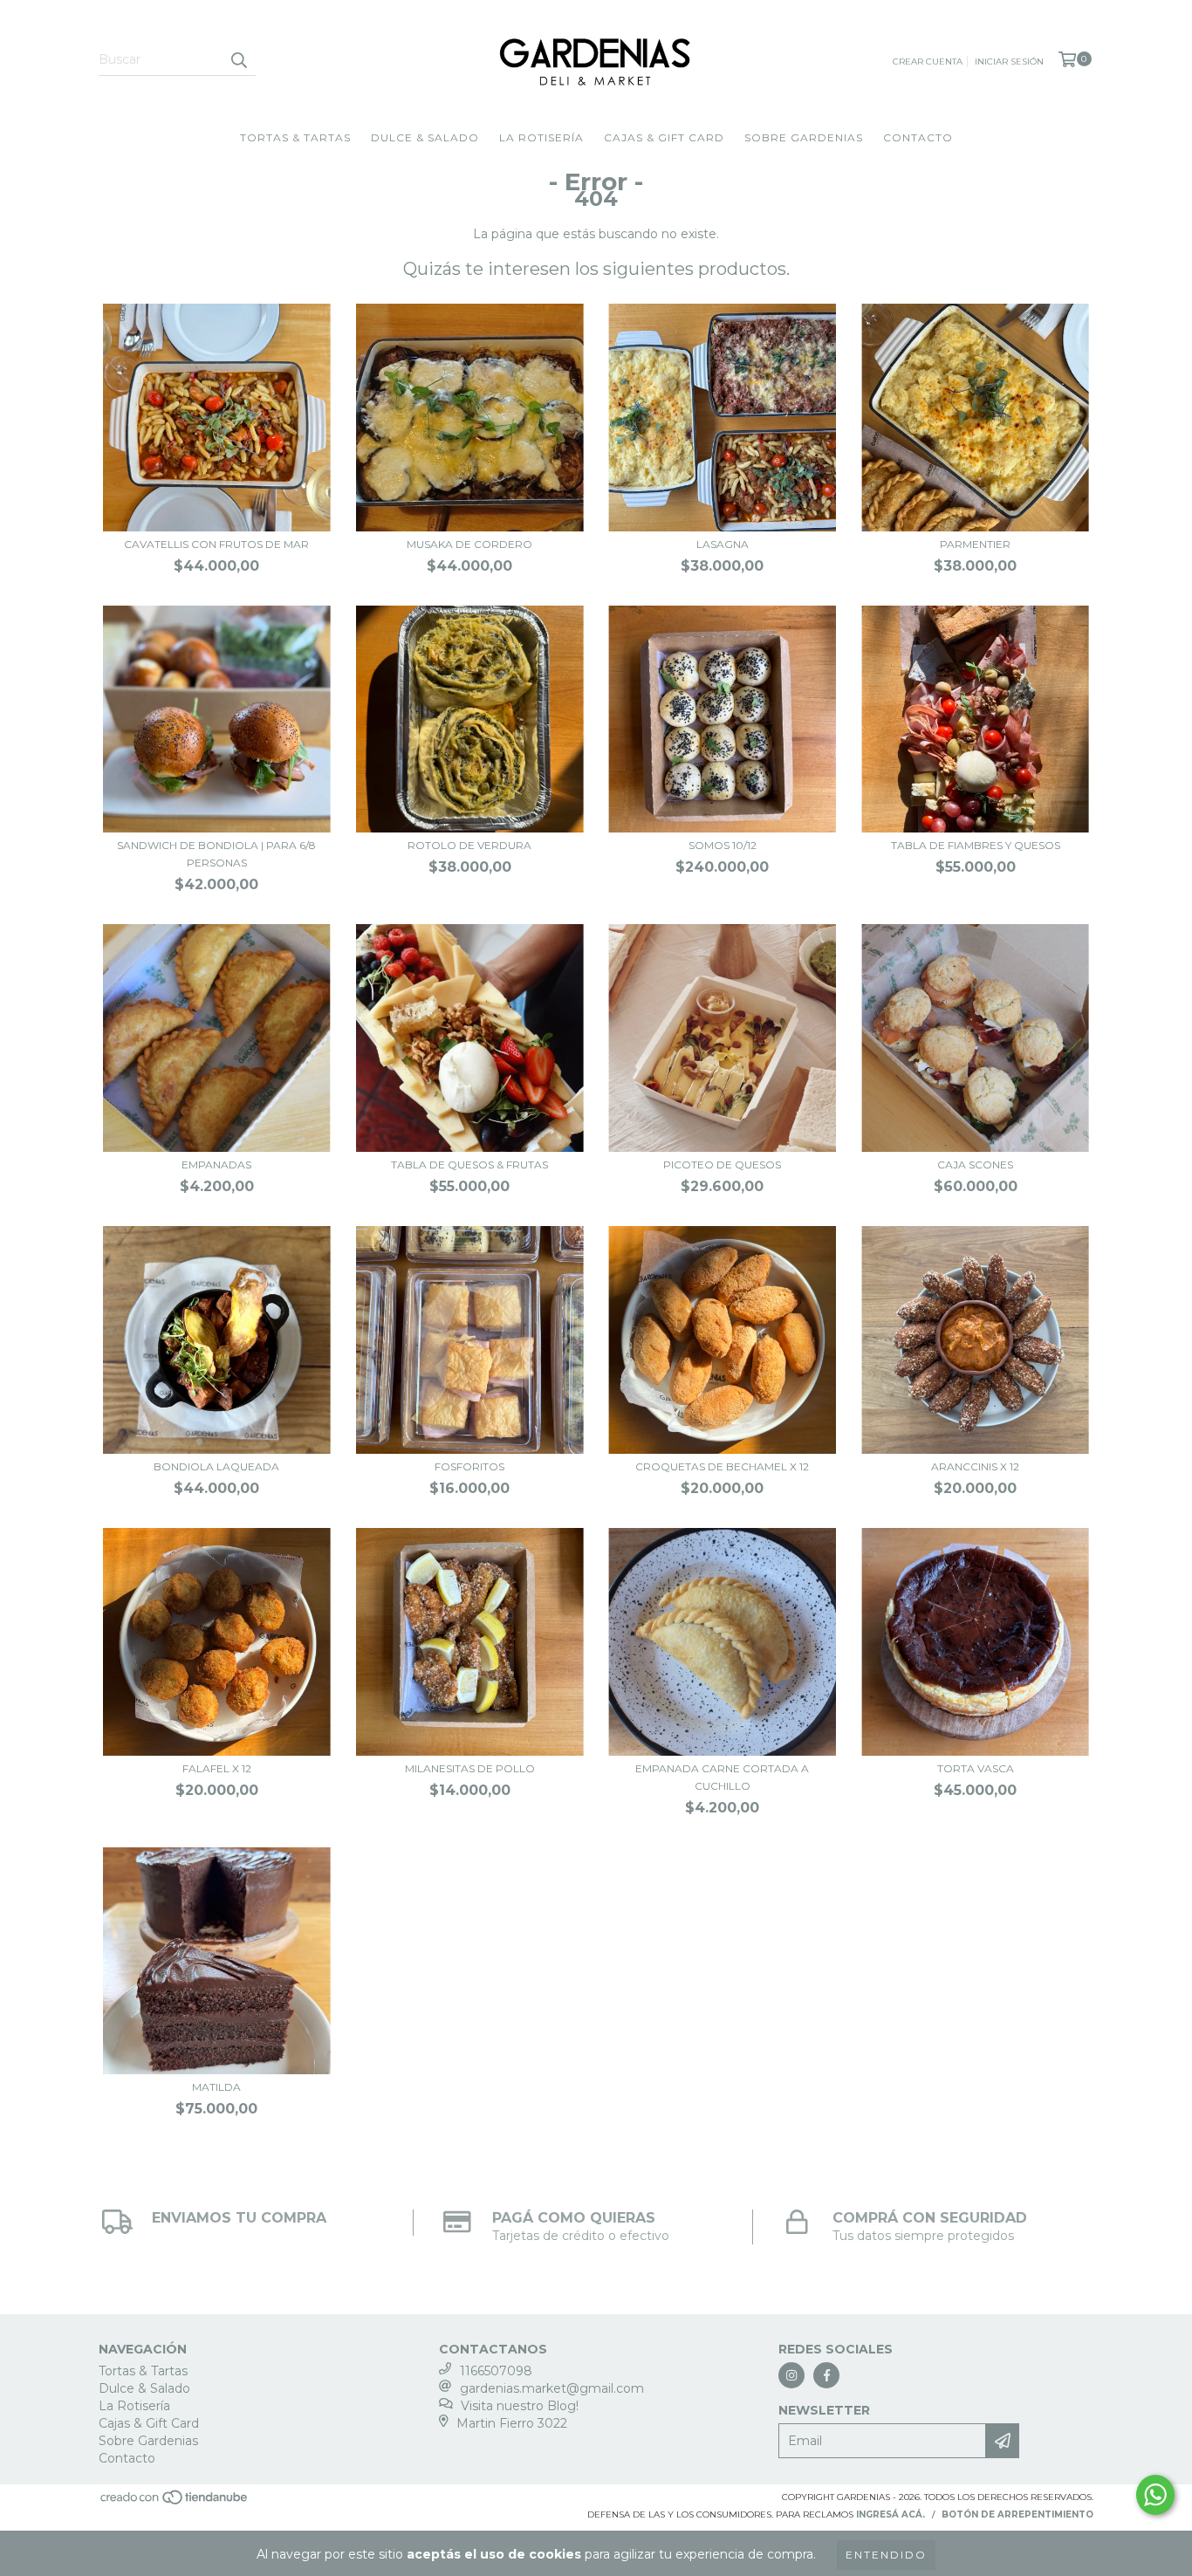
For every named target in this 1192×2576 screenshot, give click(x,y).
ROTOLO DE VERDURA (469, 845)
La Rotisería (541, 137)
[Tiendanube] (175, 2503)
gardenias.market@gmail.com (552, 2388)
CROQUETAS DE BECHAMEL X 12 (722, 1466)
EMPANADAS (216, 1165)
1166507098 (496, 2371)
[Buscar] (238, 60)
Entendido (886, 2555)
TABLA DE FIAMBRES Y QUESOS (976, 845)
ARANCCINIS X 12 (975, 1466)
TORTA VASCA (976, 1768)
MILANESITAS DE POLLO (470, 1768)
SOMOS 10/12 (723, 845)
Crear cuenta (928, 62)
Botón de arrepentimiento (1017, 2514)
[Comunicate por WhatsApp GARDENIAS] (1155, 2495)
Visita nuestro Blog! (520, 2406)
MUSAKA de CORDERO (469, 544)
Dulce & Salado (425, 137)
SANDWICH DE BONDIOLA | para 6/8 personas (216, 854)
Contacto (918, 137)
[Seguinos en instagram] (791, 2375)
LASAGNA (723, 544)
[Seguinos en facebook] (826, 2375)
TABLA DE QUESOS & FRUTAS (469, 1165)
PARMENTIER (975, 544)
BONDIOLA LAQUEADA (216, 1466)
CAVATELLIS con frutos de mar (216, 544)
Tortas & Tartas (295, 137)
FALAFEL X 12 (217, 1768)
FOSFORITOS (469, 1466)
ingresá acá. (891, 2514)
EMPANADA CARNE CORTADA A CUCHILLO (722, 1777)
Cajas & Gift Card (664, 137)
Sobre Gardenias (804, 137)
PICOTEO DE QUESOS (722, 1165)
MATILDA (216, 2087)
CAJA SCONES (975, 1165)
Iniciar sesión (1009, 62)
